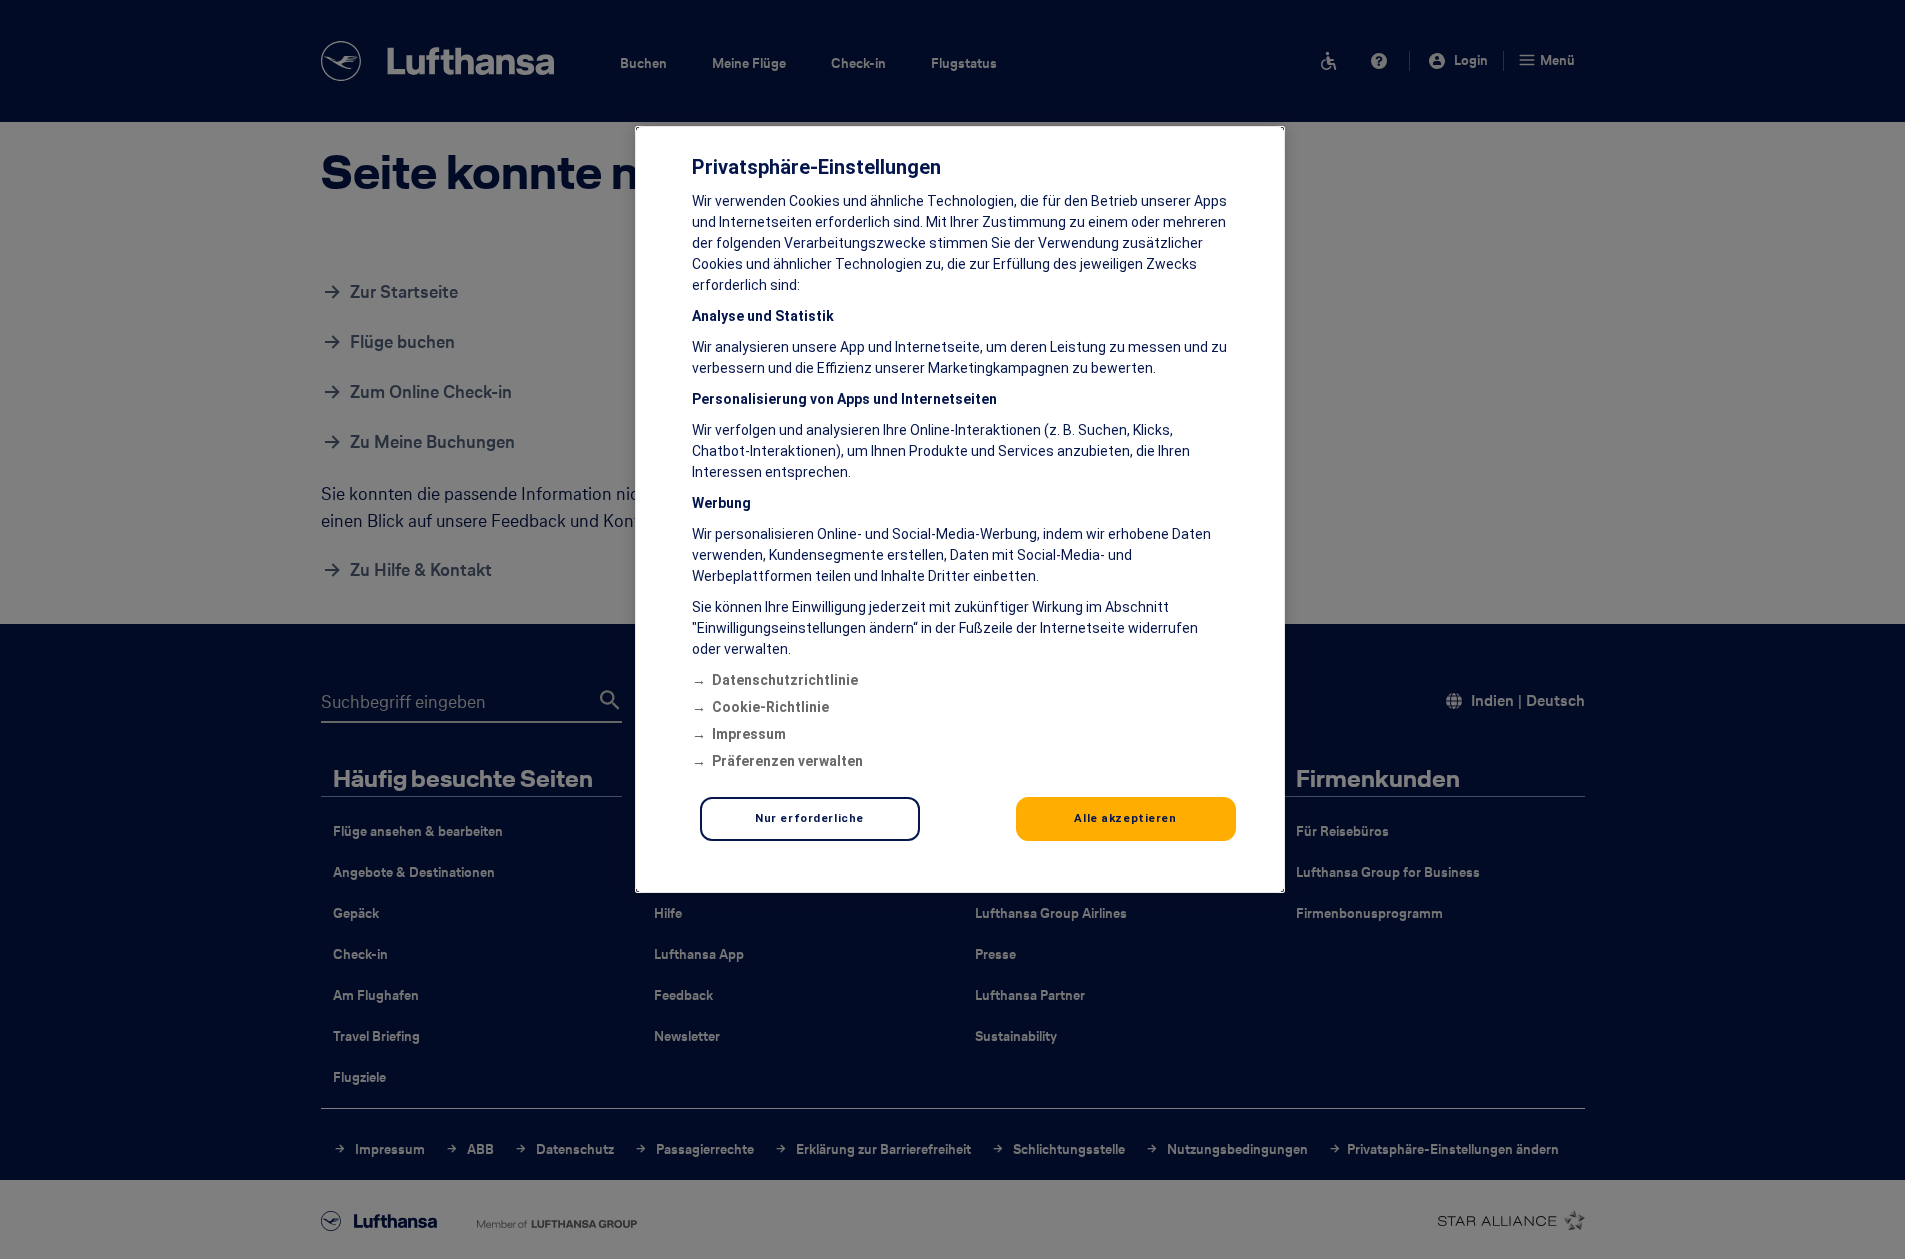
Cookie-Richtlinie (770, 707)
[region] (960, 509)
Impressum (749, 734)
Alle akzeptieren (1125, 818)
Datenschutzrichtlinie (785, 680)
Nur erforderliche (809, 818)
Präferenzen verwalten (787, 761)
